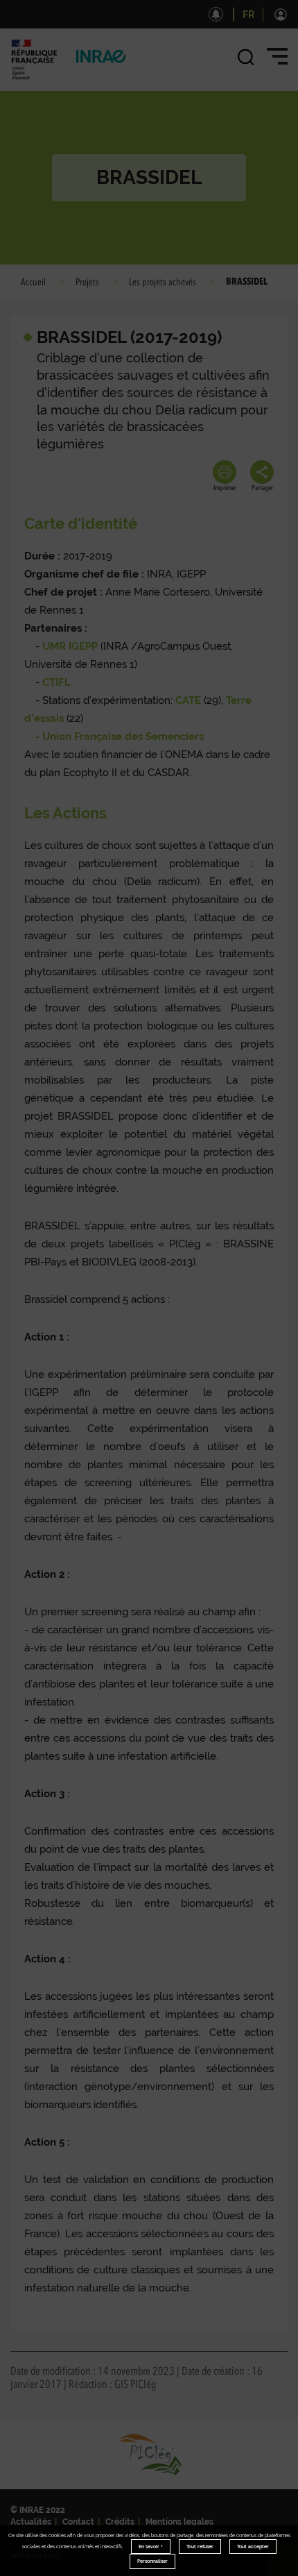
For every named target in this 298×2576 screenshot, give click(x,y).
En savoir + (151, 2546)
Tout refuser (200, 2546)
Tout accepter (253, 2546)
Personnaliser (152, 2561)
